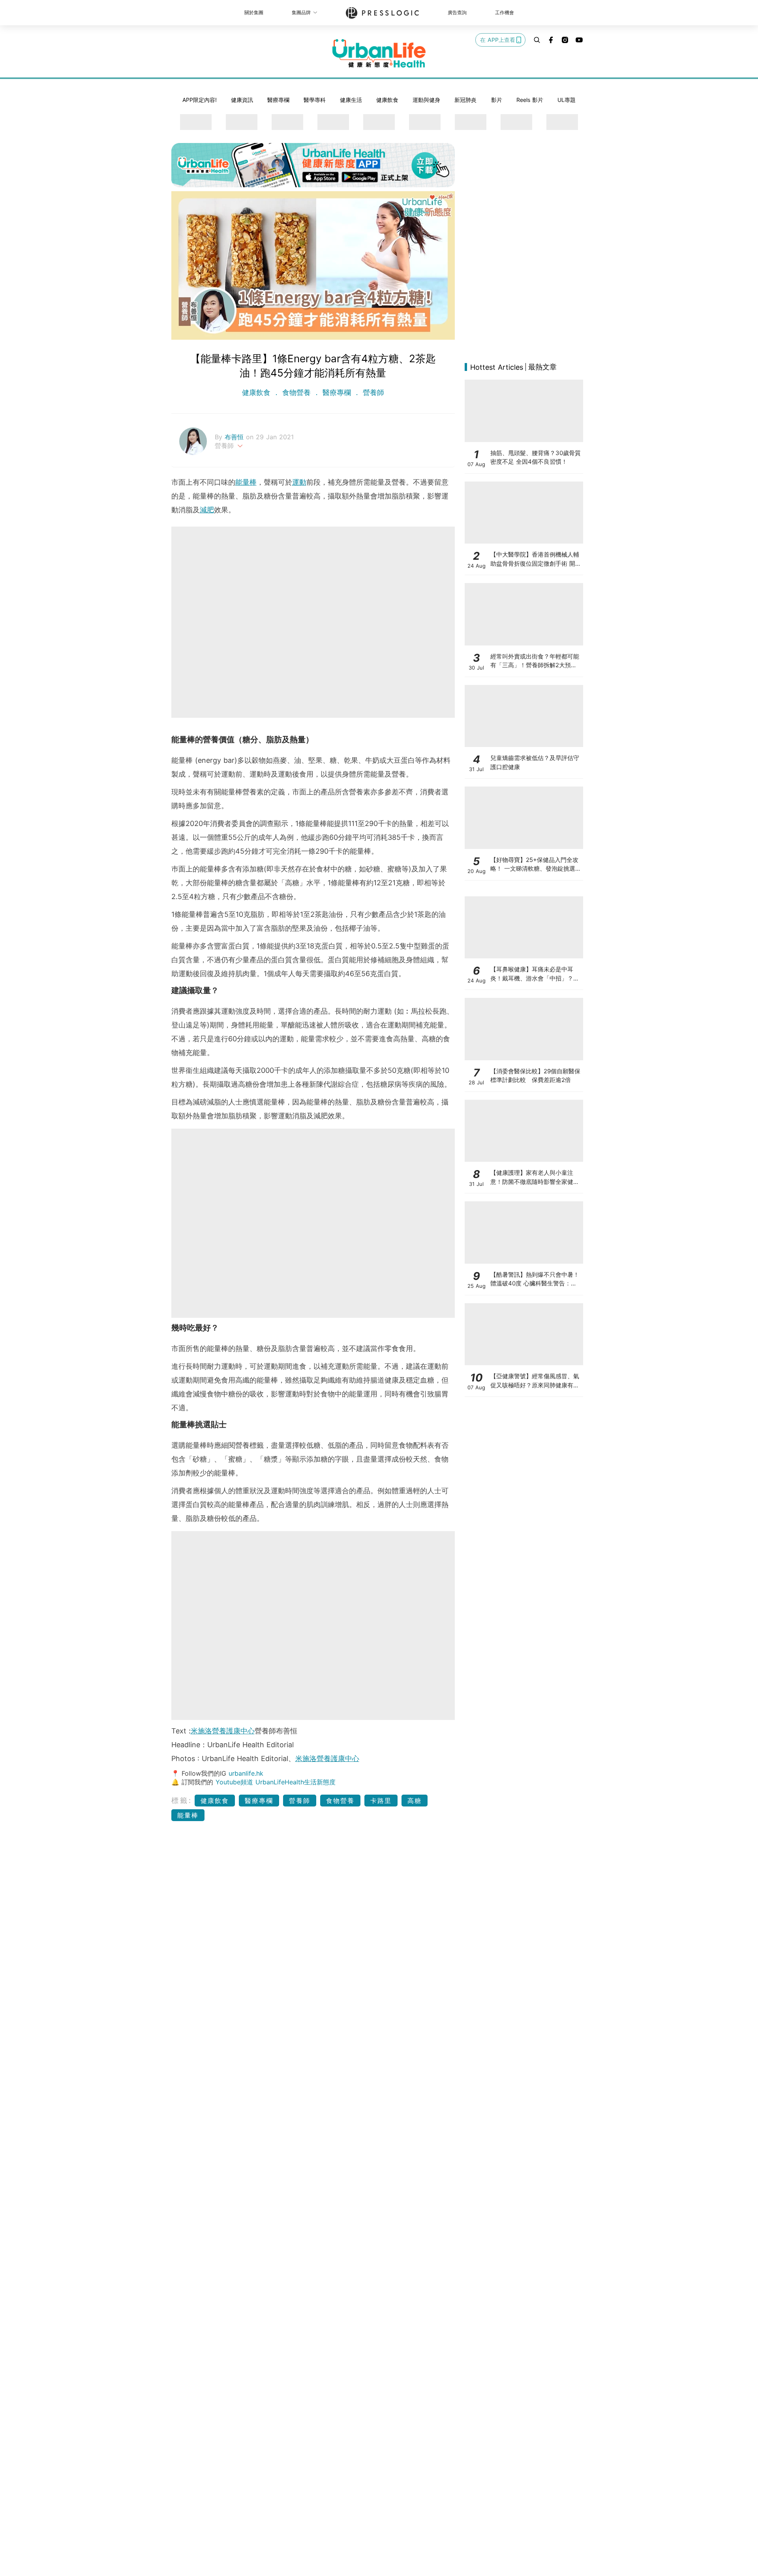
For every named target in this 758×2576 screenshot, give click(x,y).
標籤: (182, 1800)
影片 (497, 100)
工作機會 (505, 12)
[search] (537, 40)
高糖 (415, 1801)
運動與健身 (426, 100)
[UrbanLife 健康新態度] (379, 53)
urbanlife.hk (246, 1773)
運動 (299, 482)
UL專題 (567, 100)
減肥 (207, 510)
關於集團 (254, 12)
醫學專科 (315, 100)
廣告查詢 (457, 12)
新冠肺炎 (465, 100)
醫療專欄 (278, 100)
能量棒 (246, 482)
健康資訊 (242, 100)
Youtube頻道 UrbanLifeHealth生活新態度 (276, 1782)
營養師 (372, 392)
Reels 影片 (530, 100)
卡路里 (381, 1801)
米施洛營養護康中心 (223, 1731)
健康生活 (351, 100)
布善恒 (235, 437)
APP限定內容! (200, 100)
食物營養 (296, 392)
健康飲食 (387, 100)
